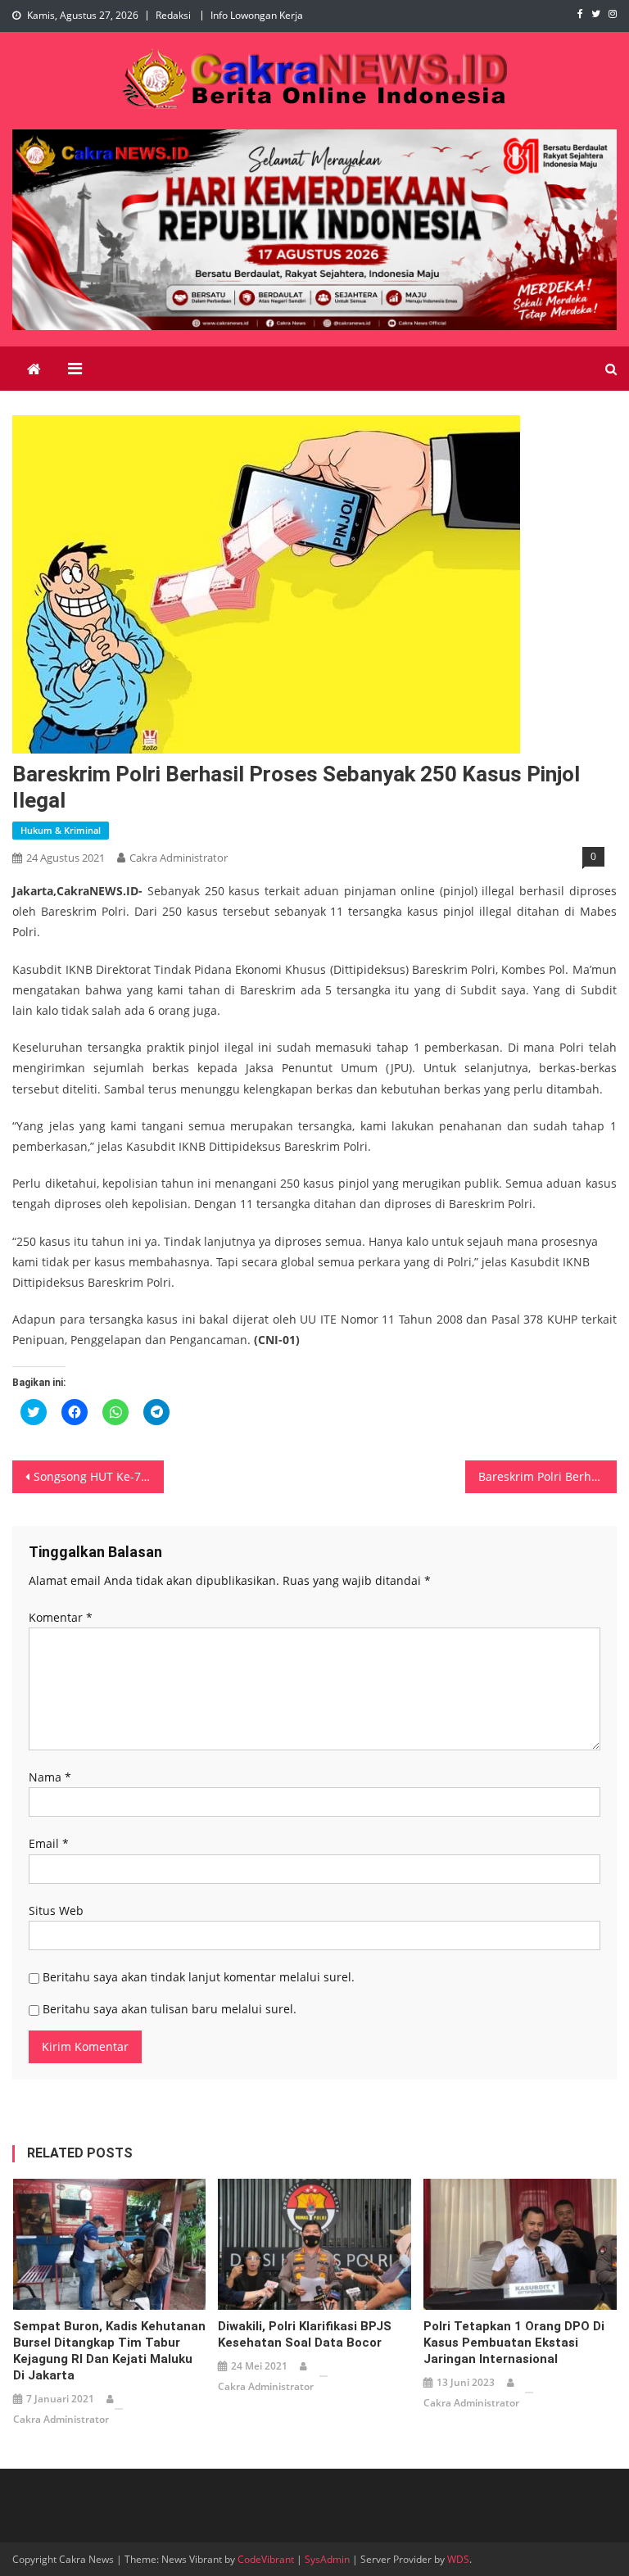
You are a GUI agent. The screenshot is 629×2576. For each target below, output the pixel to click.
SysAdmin (327, 2559)
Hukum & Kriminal (61, 830)
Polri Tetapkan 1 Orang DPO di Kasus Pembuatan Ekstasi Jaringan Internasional (514, 2343)
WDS (458, 2559)
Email (49, 1843)
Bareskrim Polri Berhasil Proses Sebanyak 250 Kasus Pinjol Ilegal (547, 1476)
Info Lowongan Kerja (257, 15)
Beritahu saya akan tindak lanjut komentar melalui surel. (199, 1977)
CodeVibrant (266, 2559)
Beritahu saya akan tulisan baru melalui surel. (170, 2009)
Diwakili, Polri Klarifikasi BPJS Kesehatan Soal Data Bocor (305, 2334)
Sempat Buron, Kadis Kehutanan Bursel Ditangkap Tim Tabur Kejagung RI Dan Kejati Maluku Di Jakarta (109, 2351)
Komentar (61, 1617)
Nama (50, 1777)
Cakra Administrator (179, 858)
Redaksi (173, 15)
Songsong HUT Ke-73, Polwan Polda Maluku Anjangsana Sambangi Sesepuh (98, 1476)
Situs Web (56, 1910)
